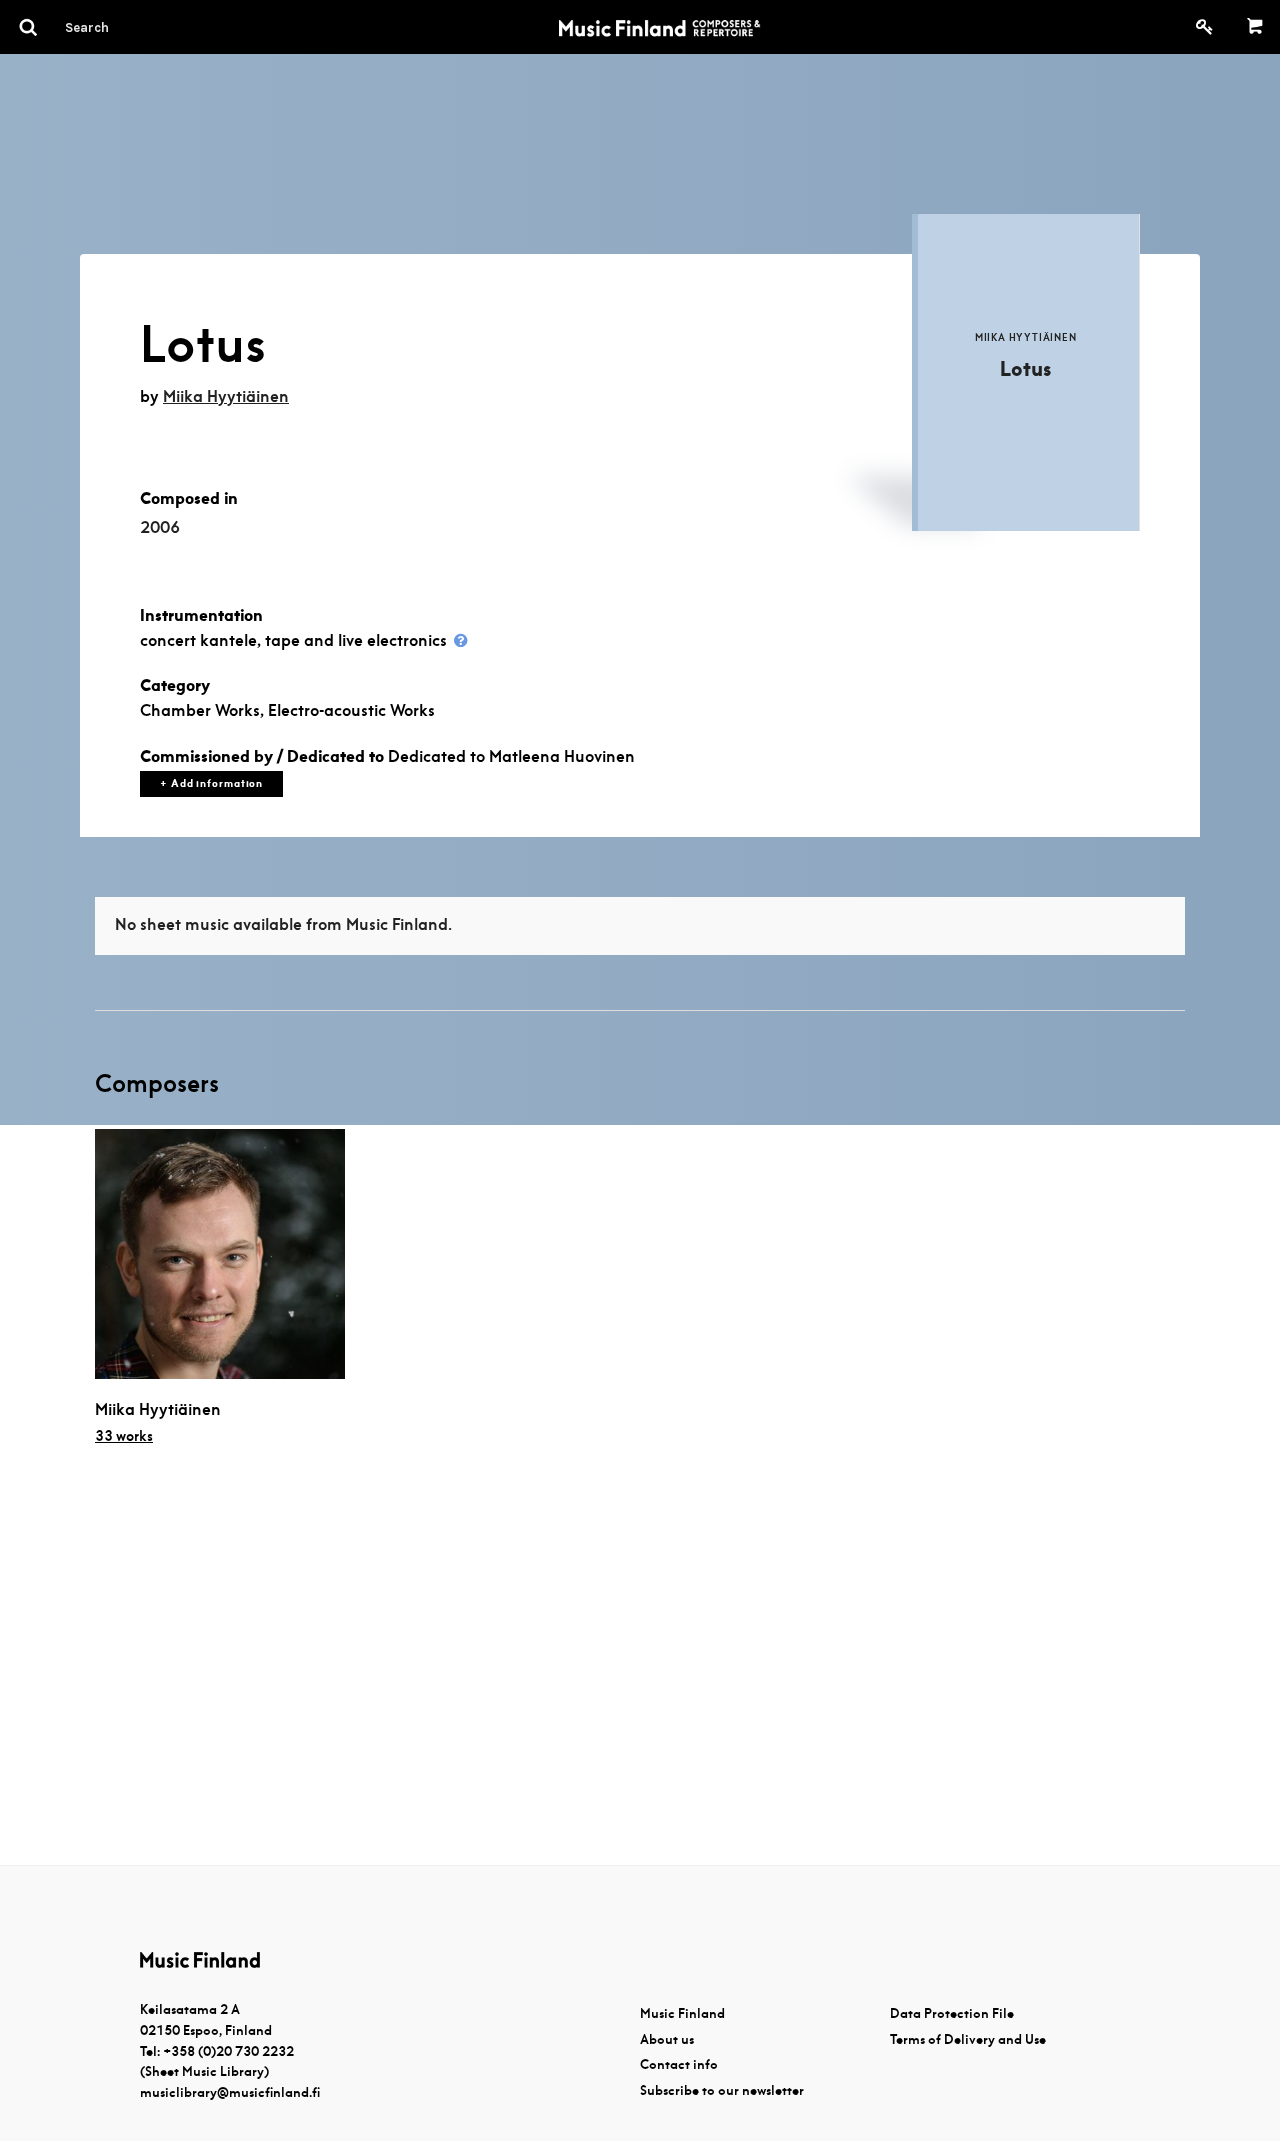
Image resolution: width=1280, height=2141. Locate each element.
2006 (160, 527)
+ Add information (211, 783)
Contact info (679, 2064)
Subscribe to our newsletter (722, 2090)
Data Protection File (952, 2013)
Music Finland (682, 2013)
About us (667, 2039)
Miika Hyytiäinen (226, 396)
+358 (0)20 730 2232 (228, 2051)
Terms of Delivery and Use (968, 2039)
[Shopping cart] (1255, 27)
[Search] (123, 27)
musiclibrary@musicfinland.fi (230, 2092)
